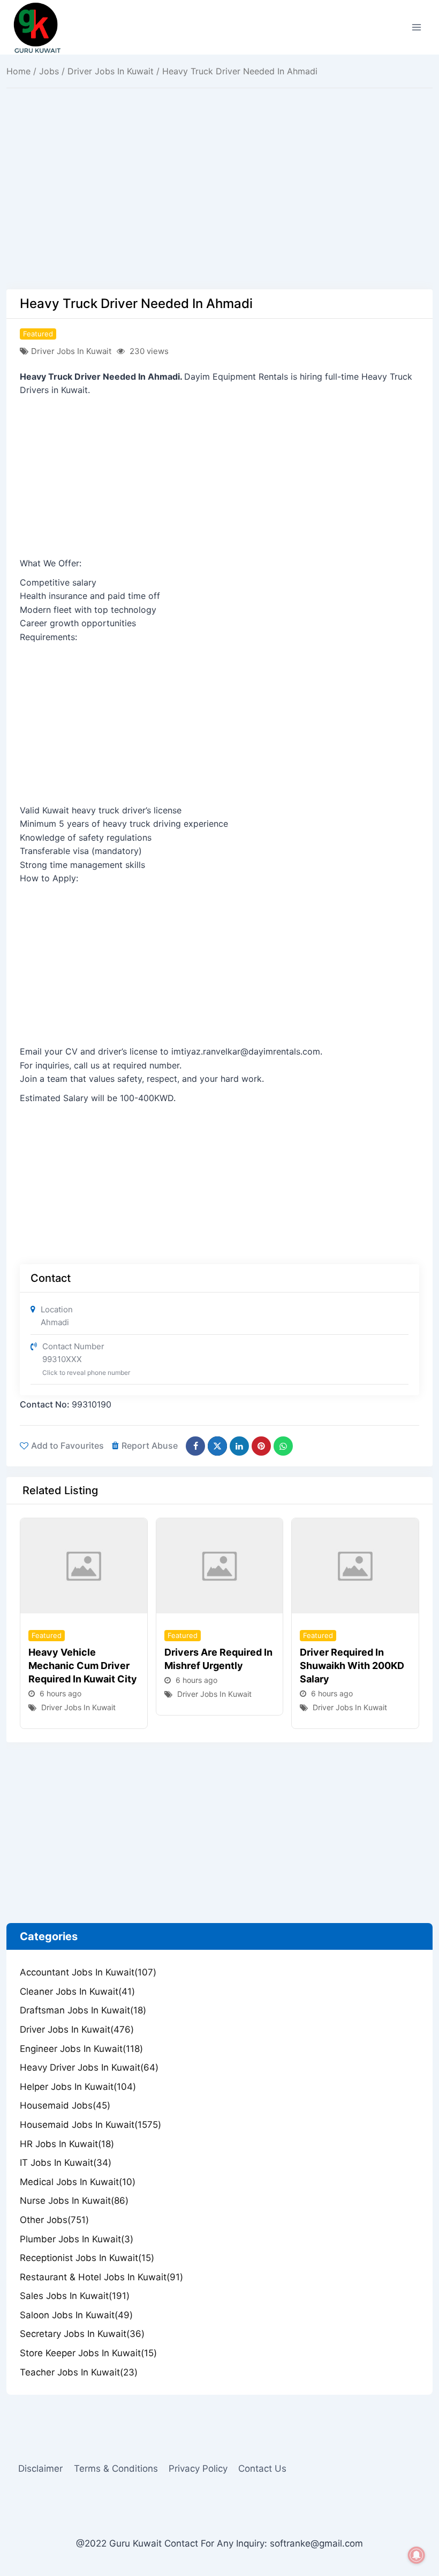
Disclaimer (40, 2469)
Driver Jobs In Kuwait (111, 71)
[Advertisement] (219, 210)
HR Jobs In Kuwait (67, 2144)
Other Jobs (54, 2220)
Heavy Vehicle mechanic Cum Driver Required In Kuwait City (83, 1666)
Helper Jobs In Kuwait (78, 2087)
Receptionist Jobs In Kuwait (87, 2258)
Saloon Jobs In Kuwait (76, 2315)
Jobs (49, 71)
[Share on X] (217, 1446)
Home (18, 71)
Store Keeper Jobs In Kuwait (88, 2353)
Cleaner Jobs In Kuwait (77, 1991)
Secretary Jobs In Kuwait (82, 2334)
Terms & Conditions (116, 2469)
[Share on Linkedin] (239, 1446)
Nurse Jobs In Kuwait (74, 2201)
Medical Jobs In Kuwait (78, 2182)
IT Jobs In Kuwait (66, 2163)
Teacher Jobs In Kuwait (79, 2372)
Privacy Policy (198, 2469)
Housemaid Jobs (65, 2105)
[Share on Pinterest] (261, 1446)
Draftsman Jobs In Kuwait (83, 2010)
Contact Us (262, 2469)
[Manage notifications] (417, 2555)
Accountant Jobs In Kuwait (88, 1972)
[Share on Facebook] (195, 1446)
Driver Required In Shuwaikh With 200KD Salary (352, 1666)
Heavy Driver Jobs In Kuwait (89, 2067)
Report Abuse (150, 1445)
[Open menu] (416, 27)
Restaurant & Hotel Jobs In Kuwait (101, 2277)
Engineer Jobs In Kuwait (81, 2049)
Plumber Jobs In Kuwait (77, 2239)
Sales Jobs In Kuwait (75, 2296)
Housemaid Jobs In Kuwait (90, 2125)
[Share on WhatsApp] (283, 1446)
